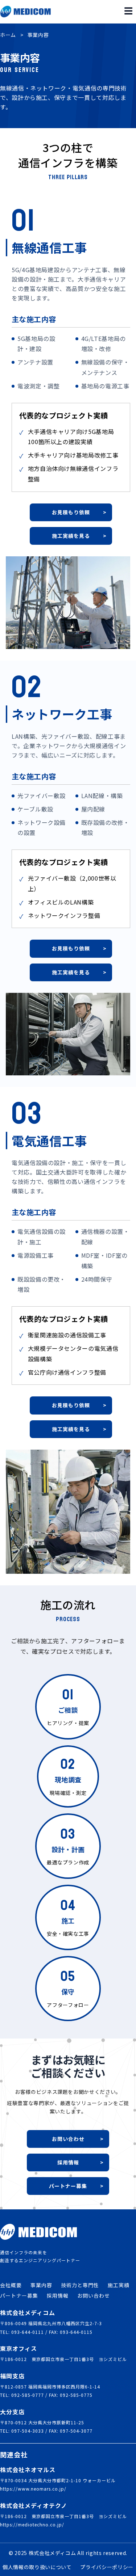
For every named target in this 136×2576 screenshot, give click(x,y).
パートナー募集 (19, 2295)
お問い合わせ (94, 2295)
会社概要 (11, 2285)
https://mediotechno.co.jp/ (32, 2524)
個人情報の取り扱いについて (37, 2567)
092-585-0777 (28, 2395)
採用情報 (58, 2295)
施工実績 (119, 2285)
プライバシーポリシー (107, 2567)
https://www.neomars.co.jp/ (33, 2489)
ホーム (8, 35)
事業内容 (41, 2285)
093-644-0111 (28, 2332)
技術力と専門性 (80, 2285)
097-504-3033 (28, 2431)
